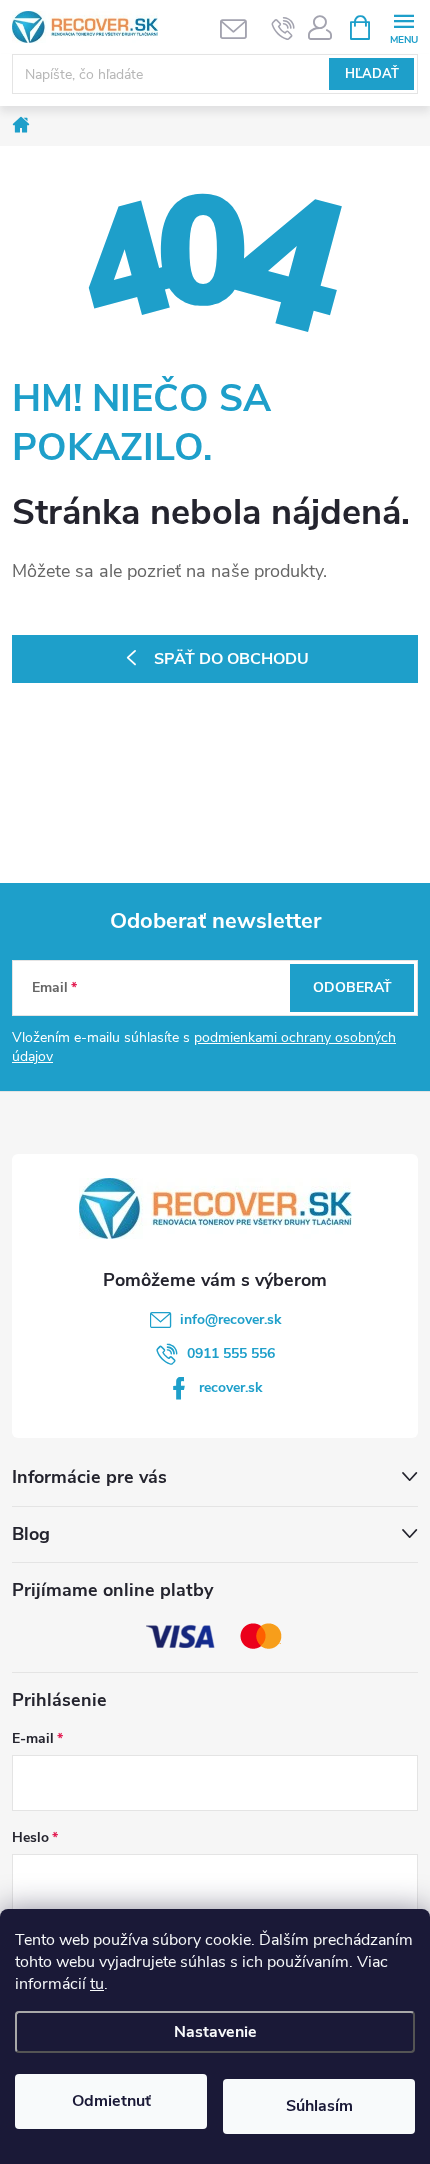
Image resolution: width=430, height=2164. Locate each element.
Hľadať (372, 74)
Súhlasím (319, 2106)
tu (97, 1984)
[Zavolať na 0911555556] (283, 28)
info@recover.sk (231, 1319)
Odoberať (352, 987)
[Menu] (403, 26)
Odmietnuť (111, 2101)
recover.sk (231, 1387)
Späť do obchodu (231, 659)
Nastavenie (215, 2032)
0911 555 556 (231, 1353)
